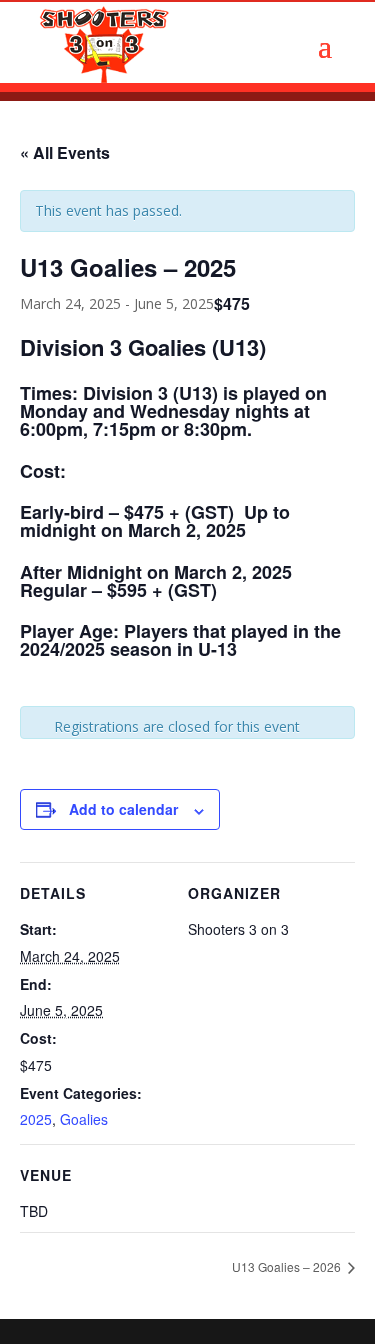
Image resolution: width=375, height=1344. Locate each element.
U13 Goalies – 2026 (288, 1266)
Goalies (84, 1119)
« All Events (65, 152)
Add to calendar (123, 809)
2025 (36, 1119)
